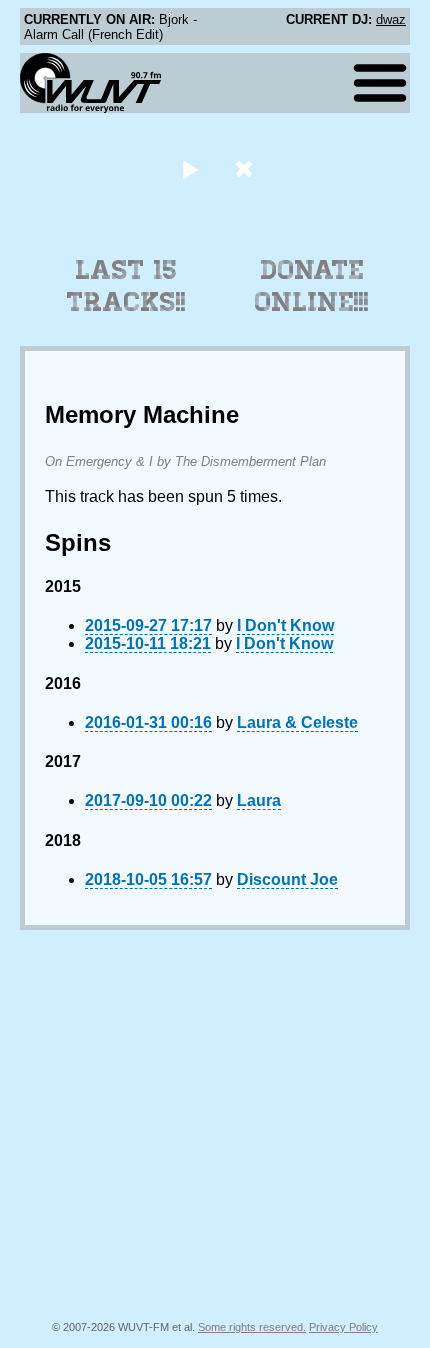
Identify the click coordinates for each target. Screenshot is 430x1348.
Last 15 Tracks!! (126, 286)
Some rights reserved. (252, 1327)
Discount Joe (287, 879)
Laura (259, 800)
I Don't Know (285, 625)
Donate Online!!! (312, 286)
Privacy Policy (343, 1327)
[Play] (189, 168)
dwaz (391, 19)
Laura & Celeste (297, 722)
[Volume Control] (246, 168)
